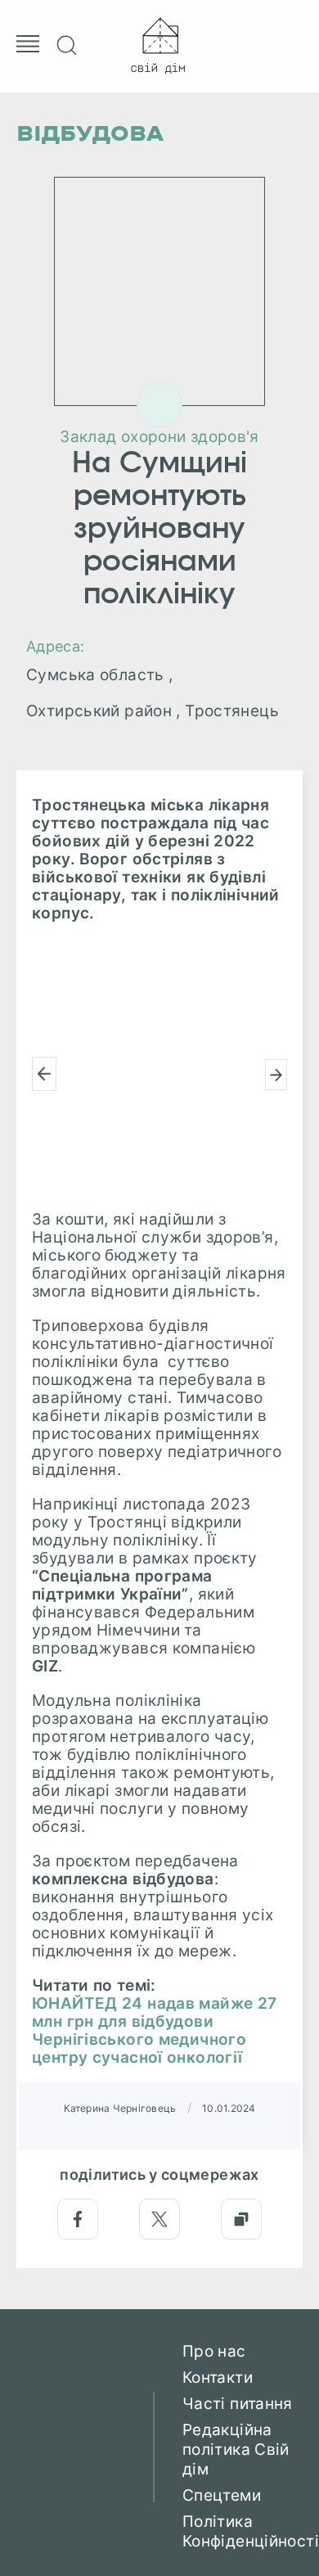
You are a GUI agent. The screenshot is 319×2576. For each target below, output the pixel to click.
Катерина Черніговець (120, 2108)
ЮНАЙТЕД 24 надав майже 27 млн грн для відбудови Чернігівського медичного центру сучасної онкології (155, 2031)
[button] (44, 1074)
